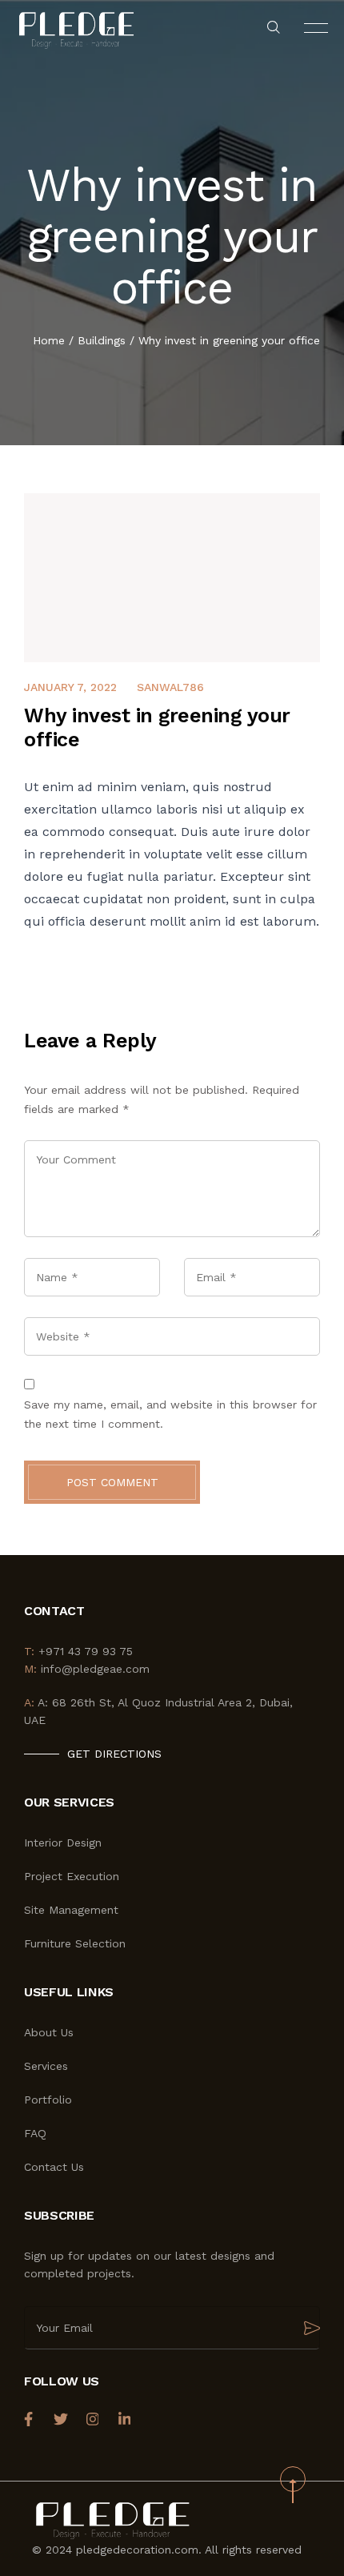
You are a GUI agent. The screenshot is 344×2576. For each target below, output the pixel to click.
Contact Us (54, 2167)
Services (46, 2066)
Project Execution (72, 1876)
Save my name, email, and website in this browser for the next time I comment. (170, 1414)
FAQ (35, 2133)
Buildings (102, 340)
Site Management (71, 1910)
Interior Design (63, 1843)
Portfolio (48, 2100)
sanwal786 (170, 687)
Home (49, 340)
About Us (49, 2032)
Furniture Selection (75, 1943)
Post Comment (112, 1482)
